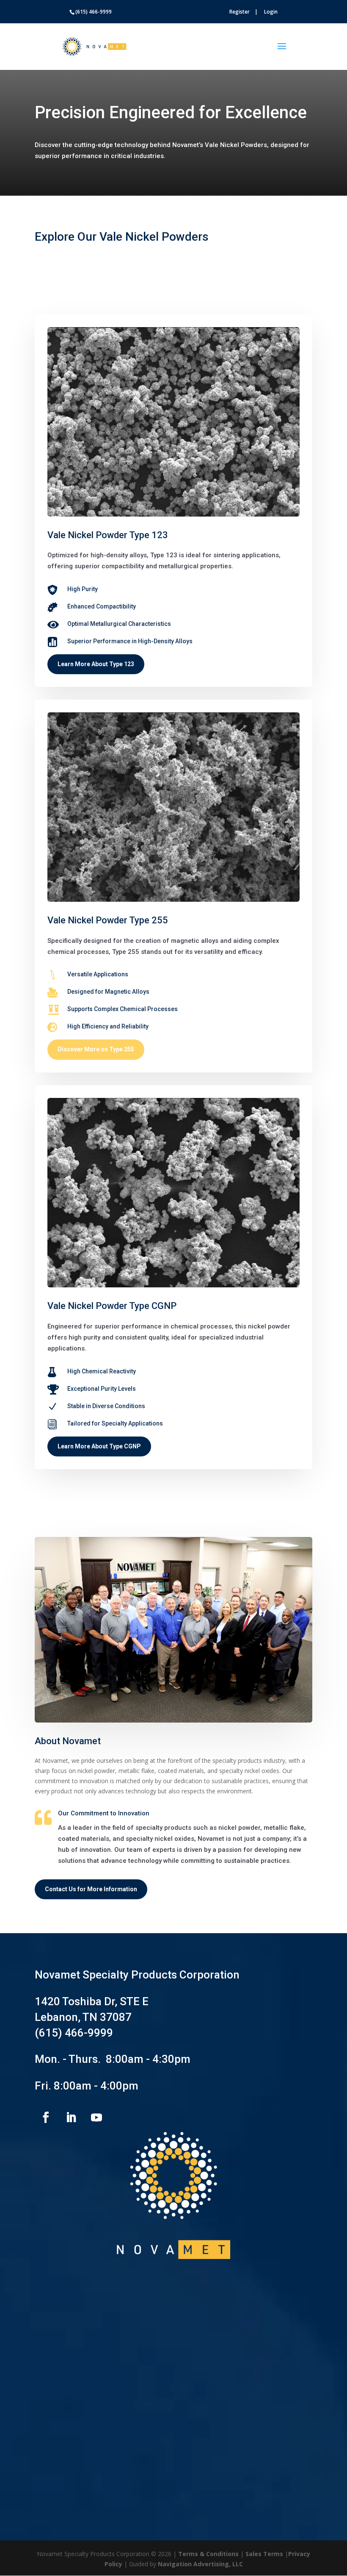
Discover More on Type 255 (96, 1049)
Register (240, 12)
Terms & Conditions (208, 2554)
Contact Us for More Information (91, 1889)
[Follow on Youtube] (96, 2117)
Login (271, 12)
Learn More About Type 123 (96, 664)
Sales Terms (264, 2554)
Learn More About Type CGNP (99, 1446)
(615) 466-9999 (74, 2033)
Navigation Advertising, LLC (200, 2564)
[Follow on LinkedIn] (71, 2117)
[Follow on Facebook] (46, 2117)
